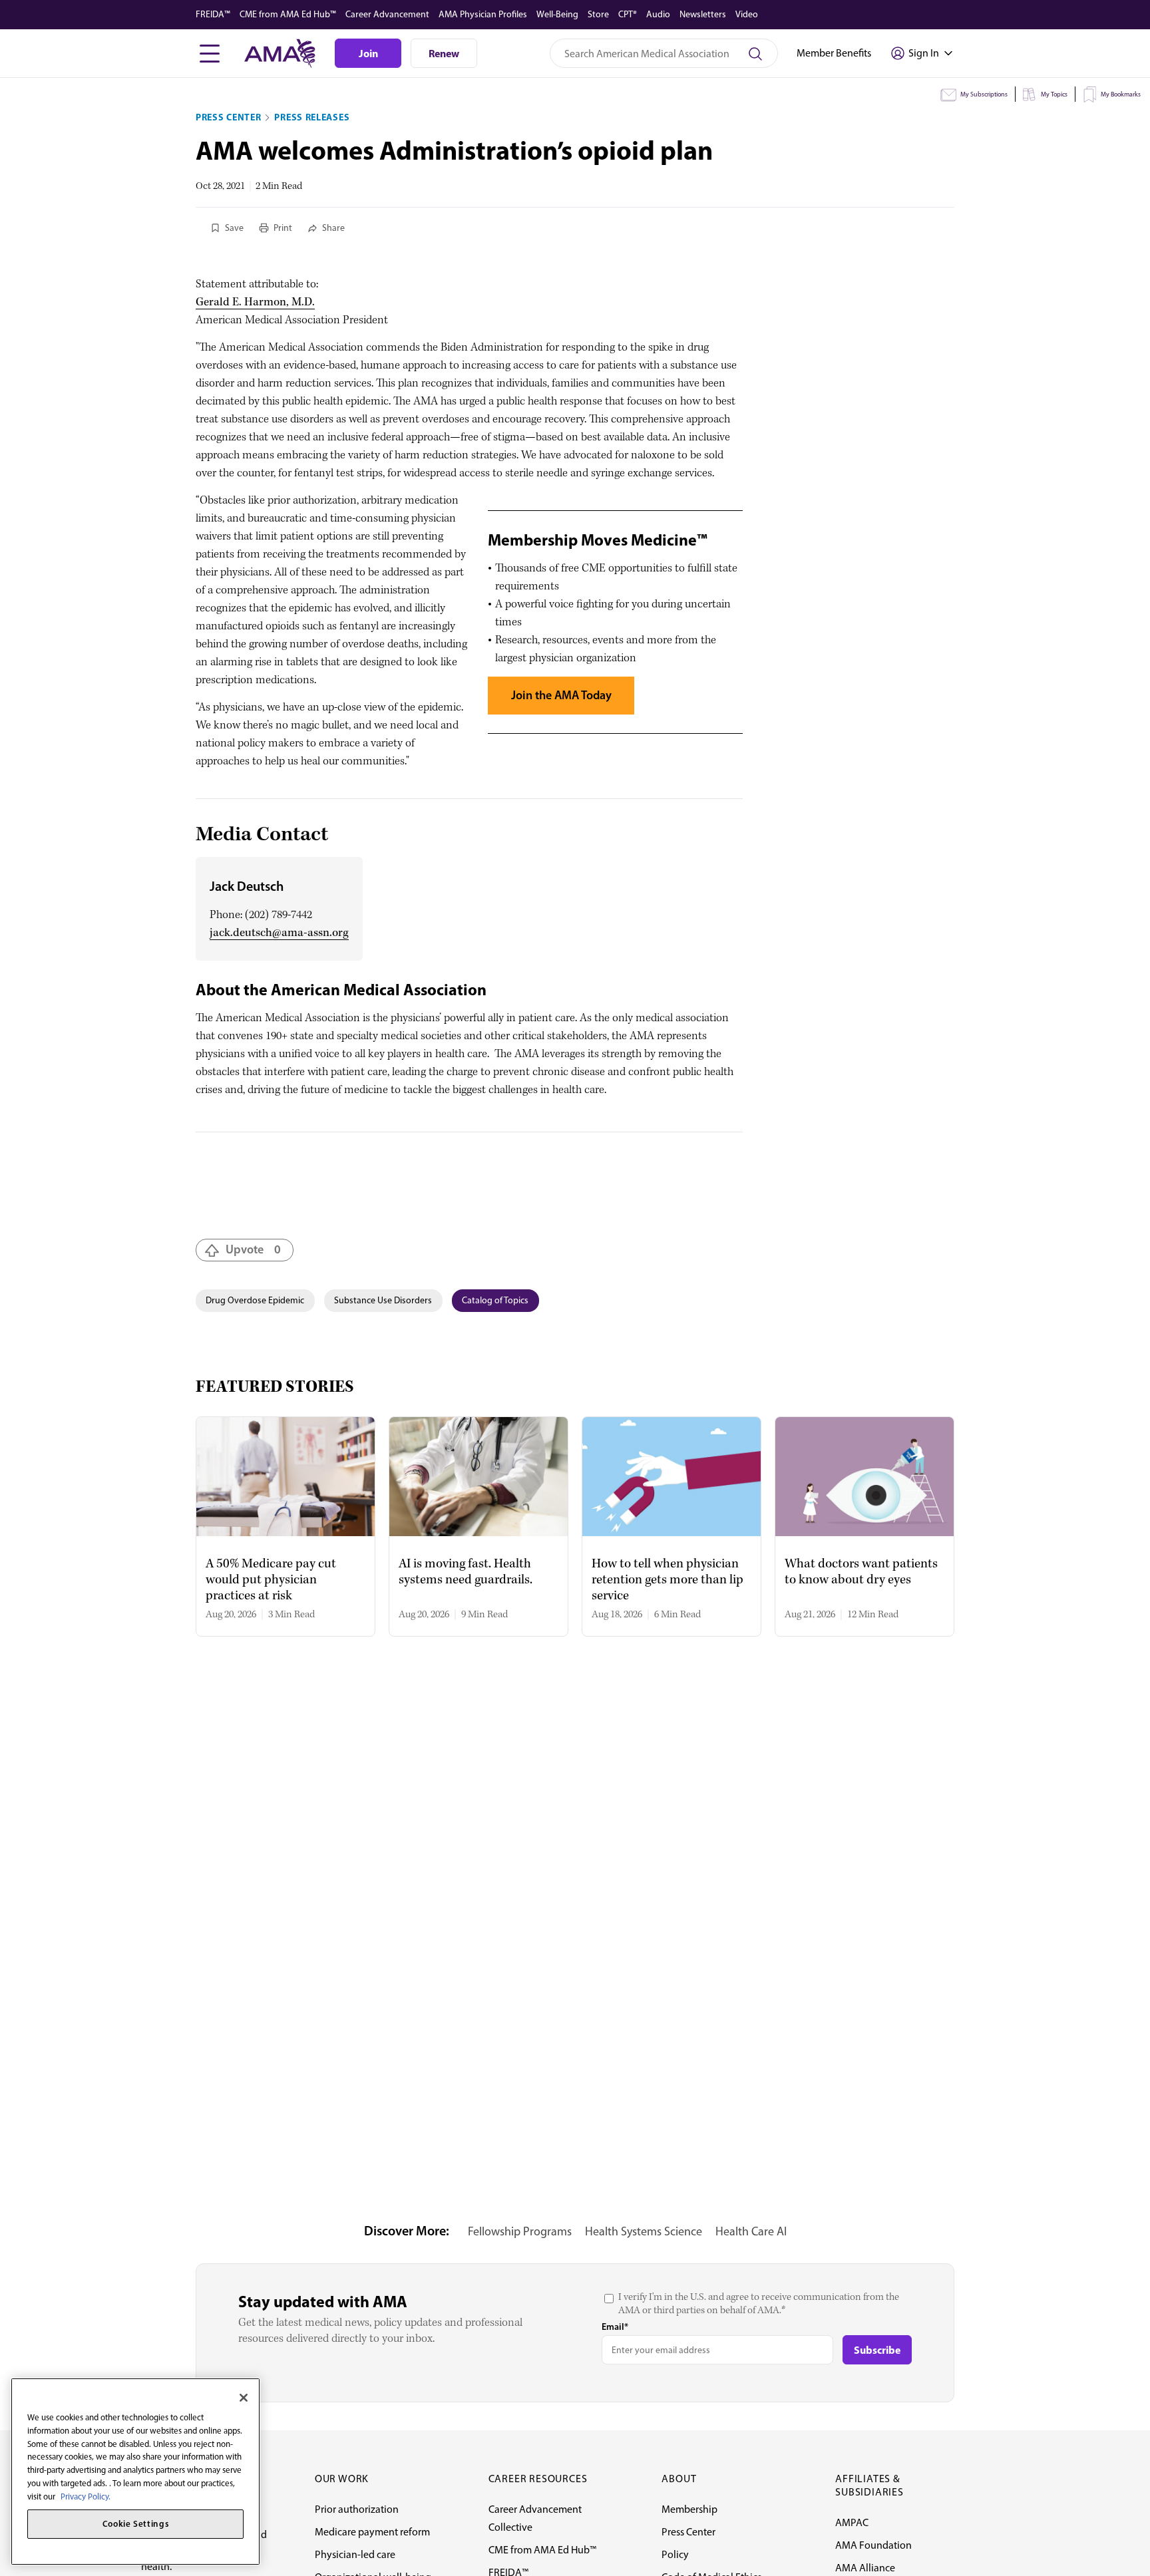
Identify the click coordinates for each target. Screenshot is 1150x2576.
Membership (689, 2509)
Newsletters (703, 14)
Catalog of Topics (495, 1300)
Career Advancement (387, 14)
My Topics (1054, 94)
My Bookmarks (1121, 94)
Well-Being (557, 14)
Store (598, 14)
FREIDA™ (213, 14)
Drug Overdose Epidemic (255, 1300)
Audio (658, 14)
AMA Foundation (873, 2545)
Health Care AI (751, 2231)
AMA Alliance (865, 2568)
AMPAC (852, 2522)
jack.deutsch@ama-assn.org (279, 933)
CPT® (628, 14)
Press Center (228, 117)
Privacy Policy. (86, 2496)
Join (368, 53)
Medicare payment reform (372, 2532)
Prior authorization (357, 2509)
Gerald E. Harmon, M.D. (255, 302)
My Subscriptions (984, 94)
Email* (615, 2327)
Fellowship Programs (520, 2231)
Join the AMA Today (561, 695)
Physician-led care (355, 2554)
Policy (675, 2554)
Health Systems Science (644, 2231)
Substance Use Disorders (383, 1300)
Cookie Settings (136, 2524)
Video (747, 14)
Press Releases (312, 117)
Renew (444, 53)
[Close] (244, 2398)
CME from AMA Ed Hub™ (288, 14)
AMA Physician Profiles (483, 14)
